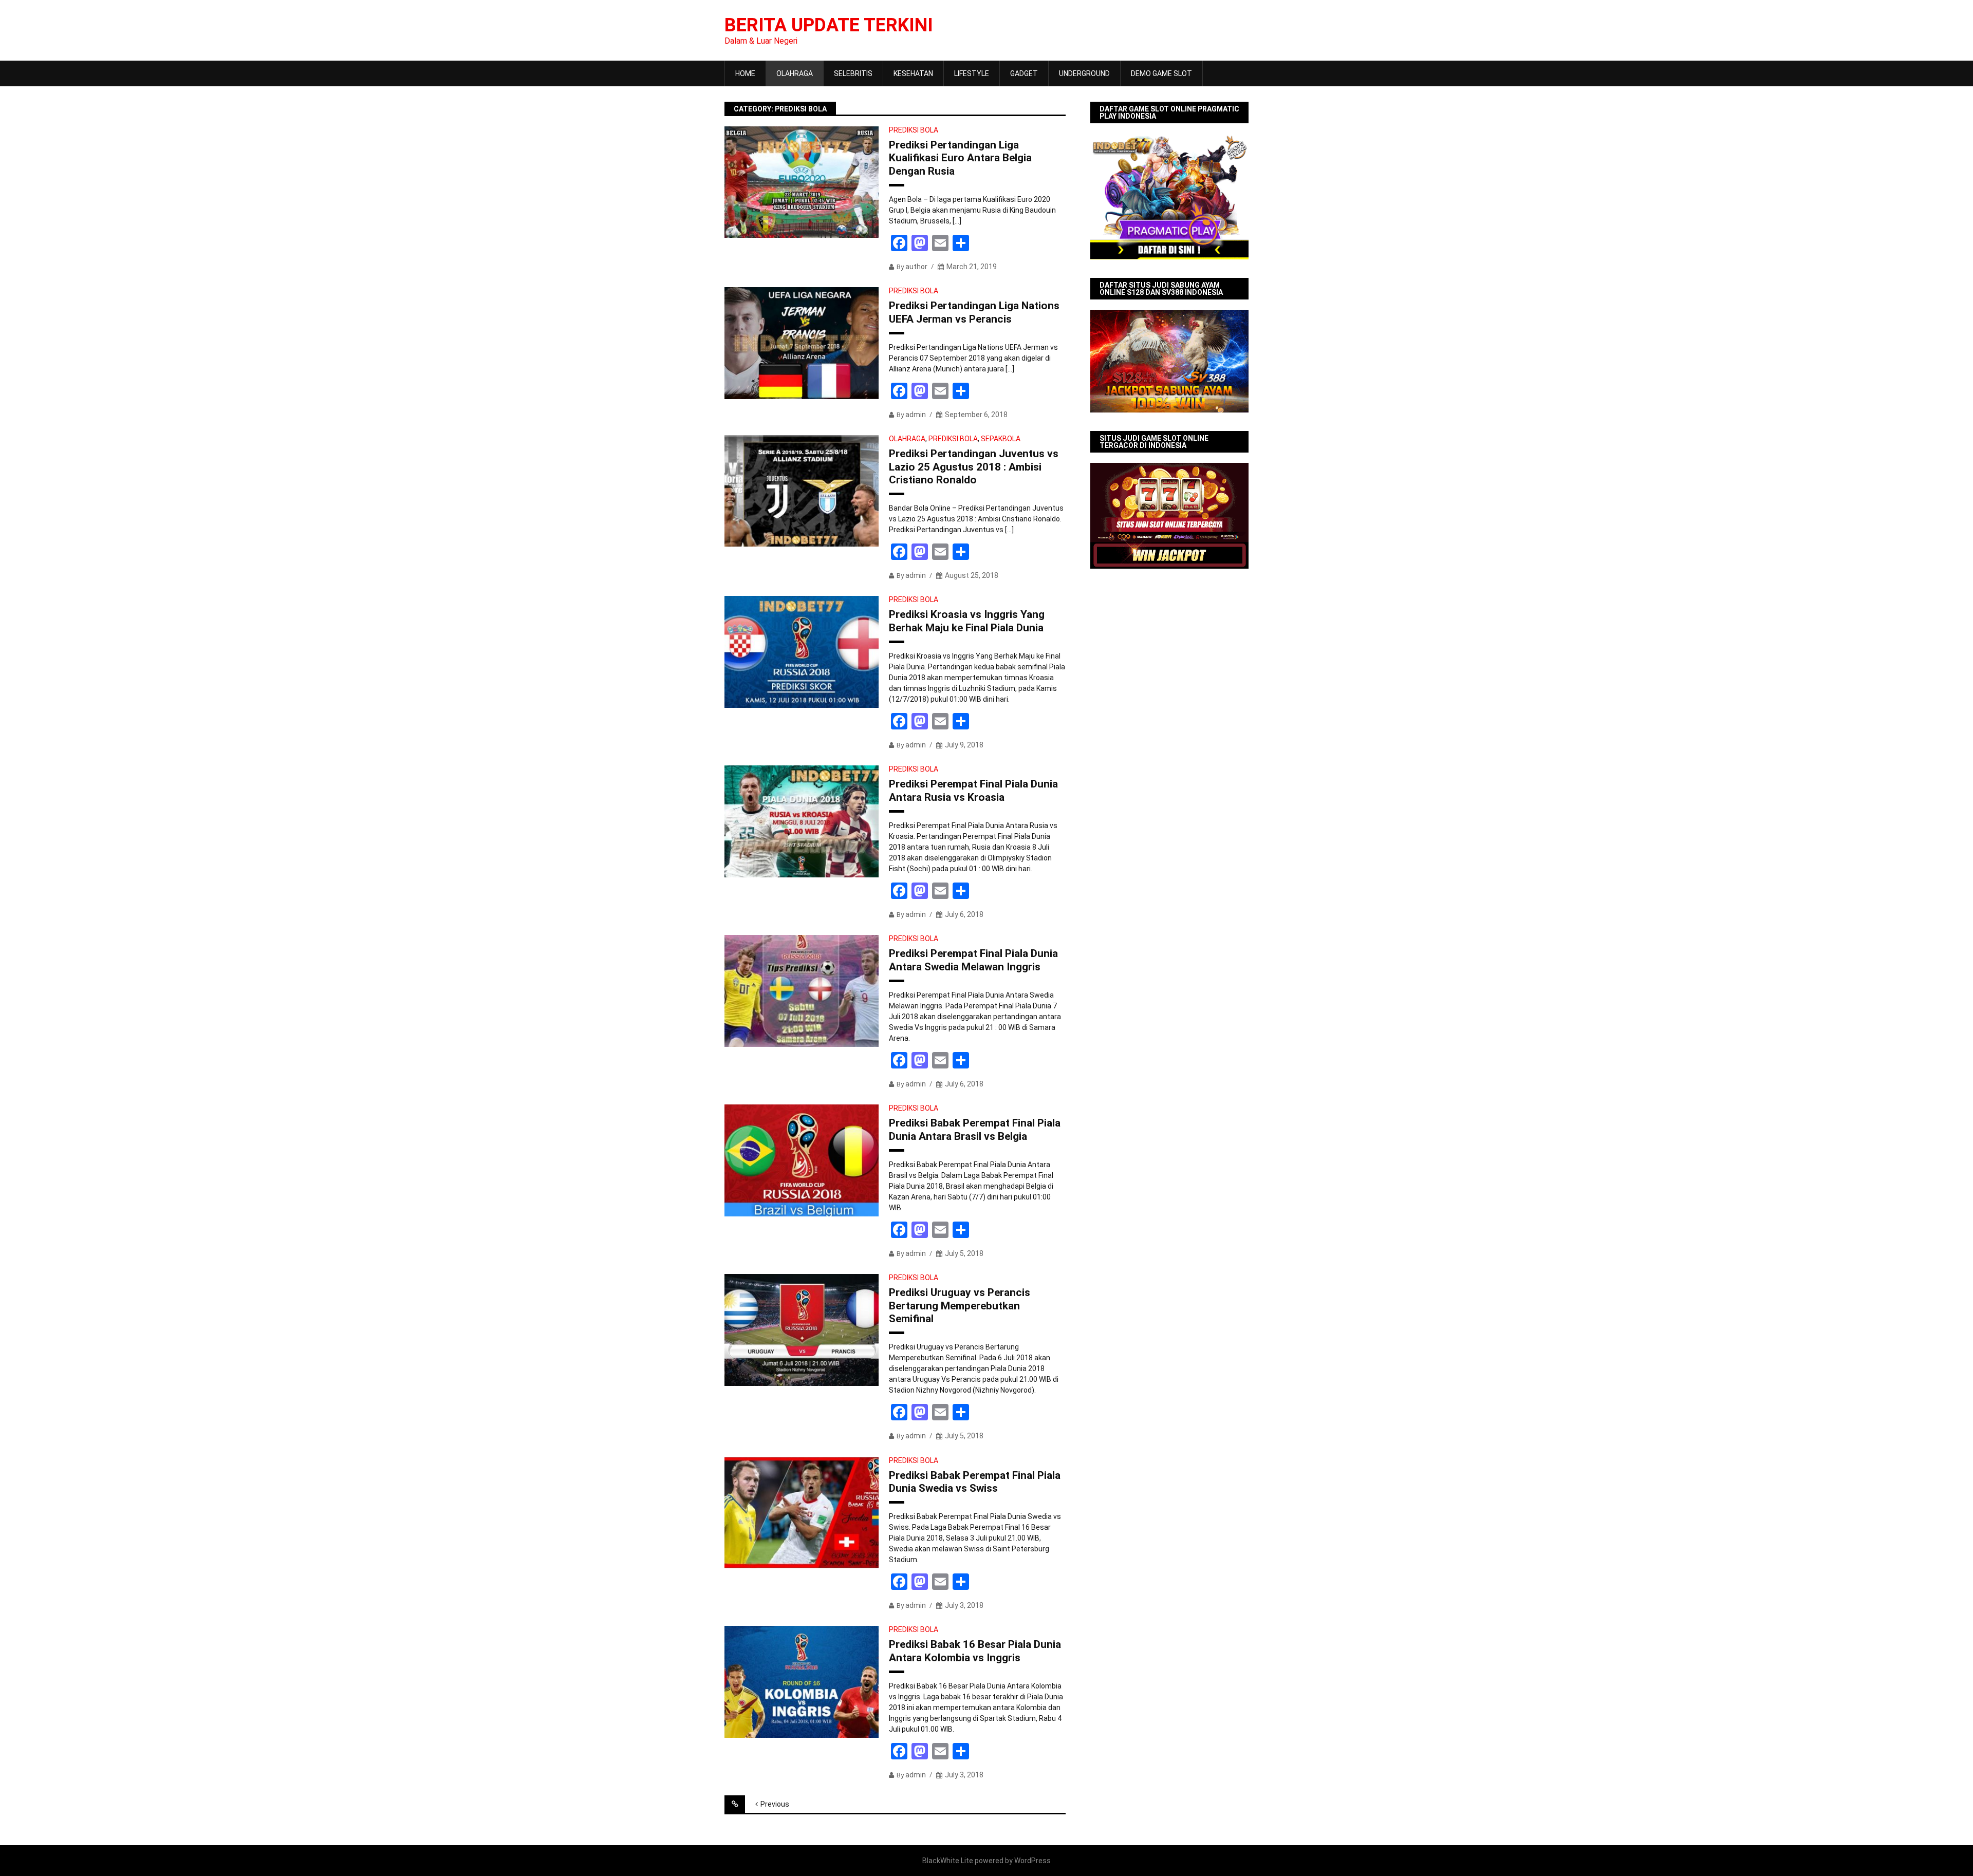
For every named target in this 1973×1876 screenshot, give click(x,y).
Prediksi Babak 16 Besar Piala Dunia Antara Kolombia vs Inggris (975, 1651)
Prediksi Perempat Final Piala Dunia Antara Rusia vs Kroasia (973, 790)
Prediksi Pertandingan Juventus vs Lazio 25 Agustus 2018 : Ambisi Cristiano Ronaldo (974, 466)
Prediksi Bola (914, 130)
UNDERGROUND (1084, 73)
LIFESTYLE (972, 73)
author (916, 267)
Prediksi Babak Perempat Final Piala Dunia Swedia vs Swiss (975, 1482)
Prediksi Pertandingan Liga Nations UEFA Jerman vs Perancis (974, 312)
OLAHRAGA (795, 73)
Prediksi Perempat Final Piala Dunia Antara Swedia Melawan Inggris (973, 960)
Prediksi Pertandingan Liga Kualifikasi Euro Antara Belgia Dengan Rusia (960, 158)
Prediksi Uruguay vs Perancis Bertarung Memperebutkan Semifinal (960, 1305)
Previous (775, 1804)
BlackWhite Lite (948, 1861)
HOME (745, 73)
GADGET (1024, 73)
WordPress (1032, 1861)
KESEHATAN (913, 73)
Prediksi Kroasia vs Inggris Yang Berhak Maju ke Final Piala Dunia (967, 621)
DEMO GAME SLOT (1161, 73)
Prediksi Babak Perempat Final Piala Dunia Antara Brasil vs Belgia (975, 1129)
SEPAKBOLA (1001, 439)
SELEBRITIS (853, 73)
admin (916, 415)
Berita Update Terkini (829, 25)
